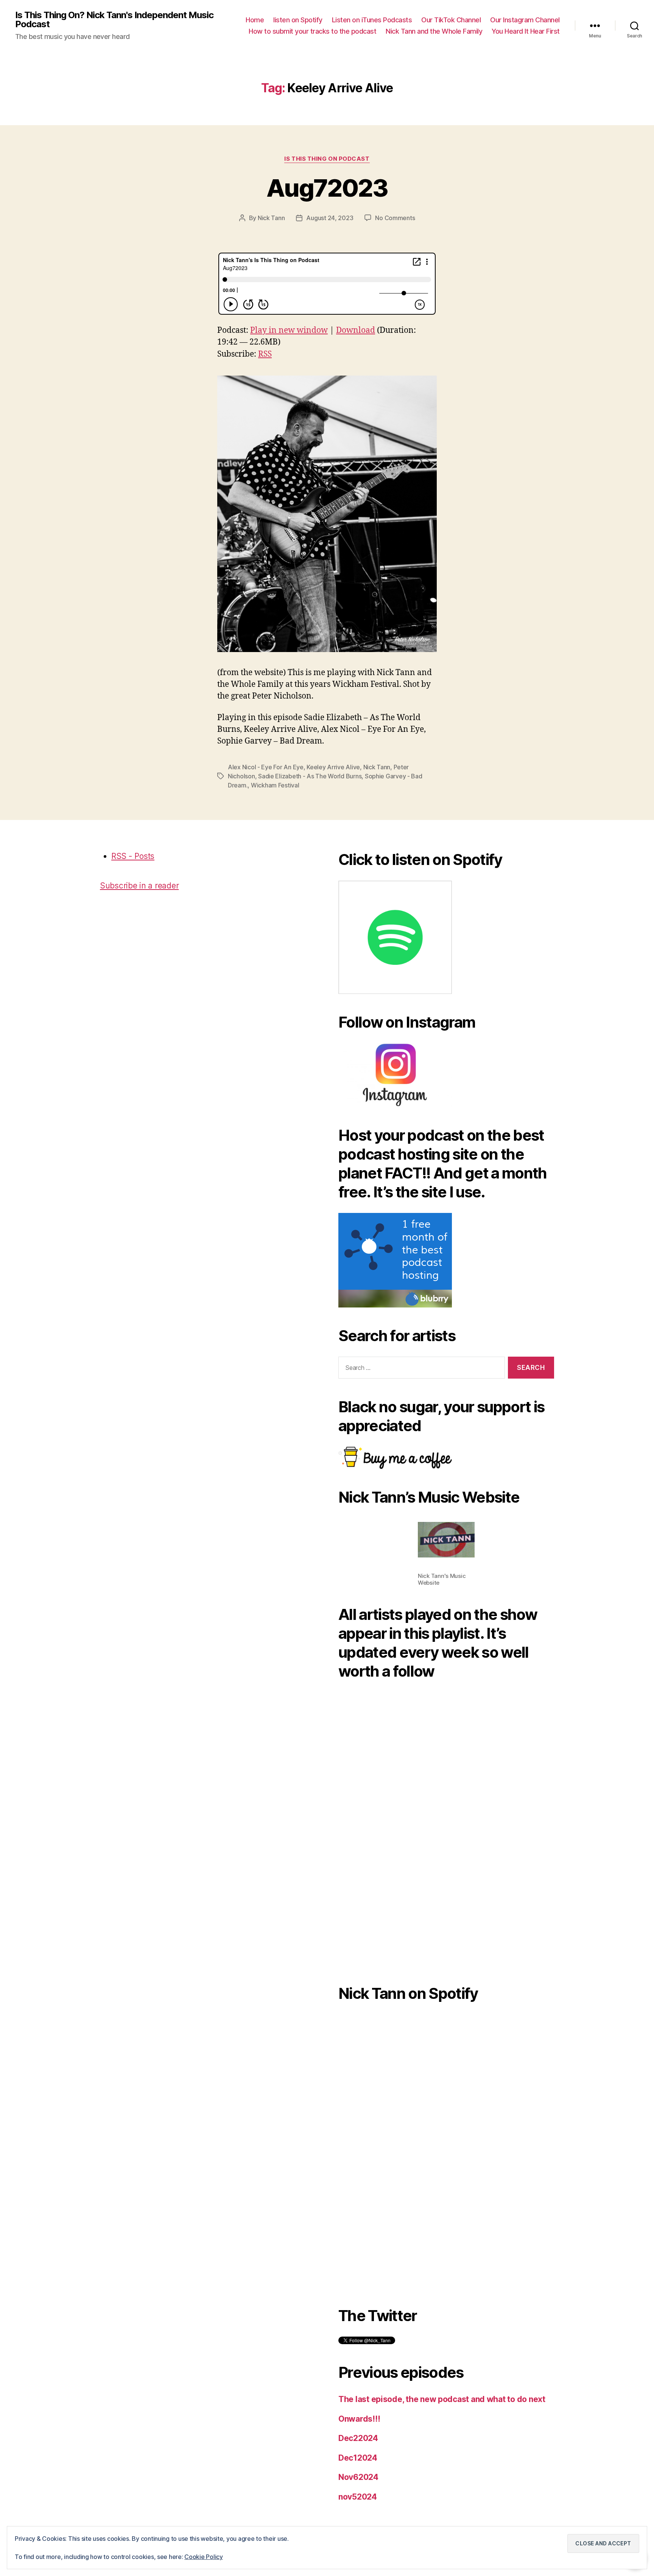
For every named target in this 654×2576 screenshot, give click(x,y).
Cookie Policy (204, 2557)
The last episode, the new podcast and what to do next (442, 2399)
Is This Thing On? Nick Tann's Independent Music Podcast (114, 20)
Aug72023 (327, 188)
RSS (265, 354)
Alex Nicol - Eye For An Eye (266, 767)
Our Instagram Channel (525, 20)
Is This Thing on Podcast (327, 159)
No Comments (395, 218)
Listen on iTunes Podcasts (372, 20)
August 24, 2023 (330, 218)
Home (255, 20)
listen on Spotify (298, 20)
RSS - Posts (133, 856)
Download (356, 330)
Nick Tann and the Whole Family (434, 31)
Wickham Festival (275, 785)
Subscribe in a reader (139, 886)
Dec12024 (358, 2458)
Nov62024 (358, 2477)
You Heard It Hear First (526, 31)
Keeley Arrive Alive (333, 767)
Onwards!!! (359, 2419)
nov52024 (358, 2497)
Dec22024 (358, 2438)
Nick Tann (271, 218)
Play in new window (289, 330)
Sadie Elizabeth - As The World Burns (310, 776)
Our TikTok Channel (451, 20)
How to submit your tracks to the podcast (312, 31)
